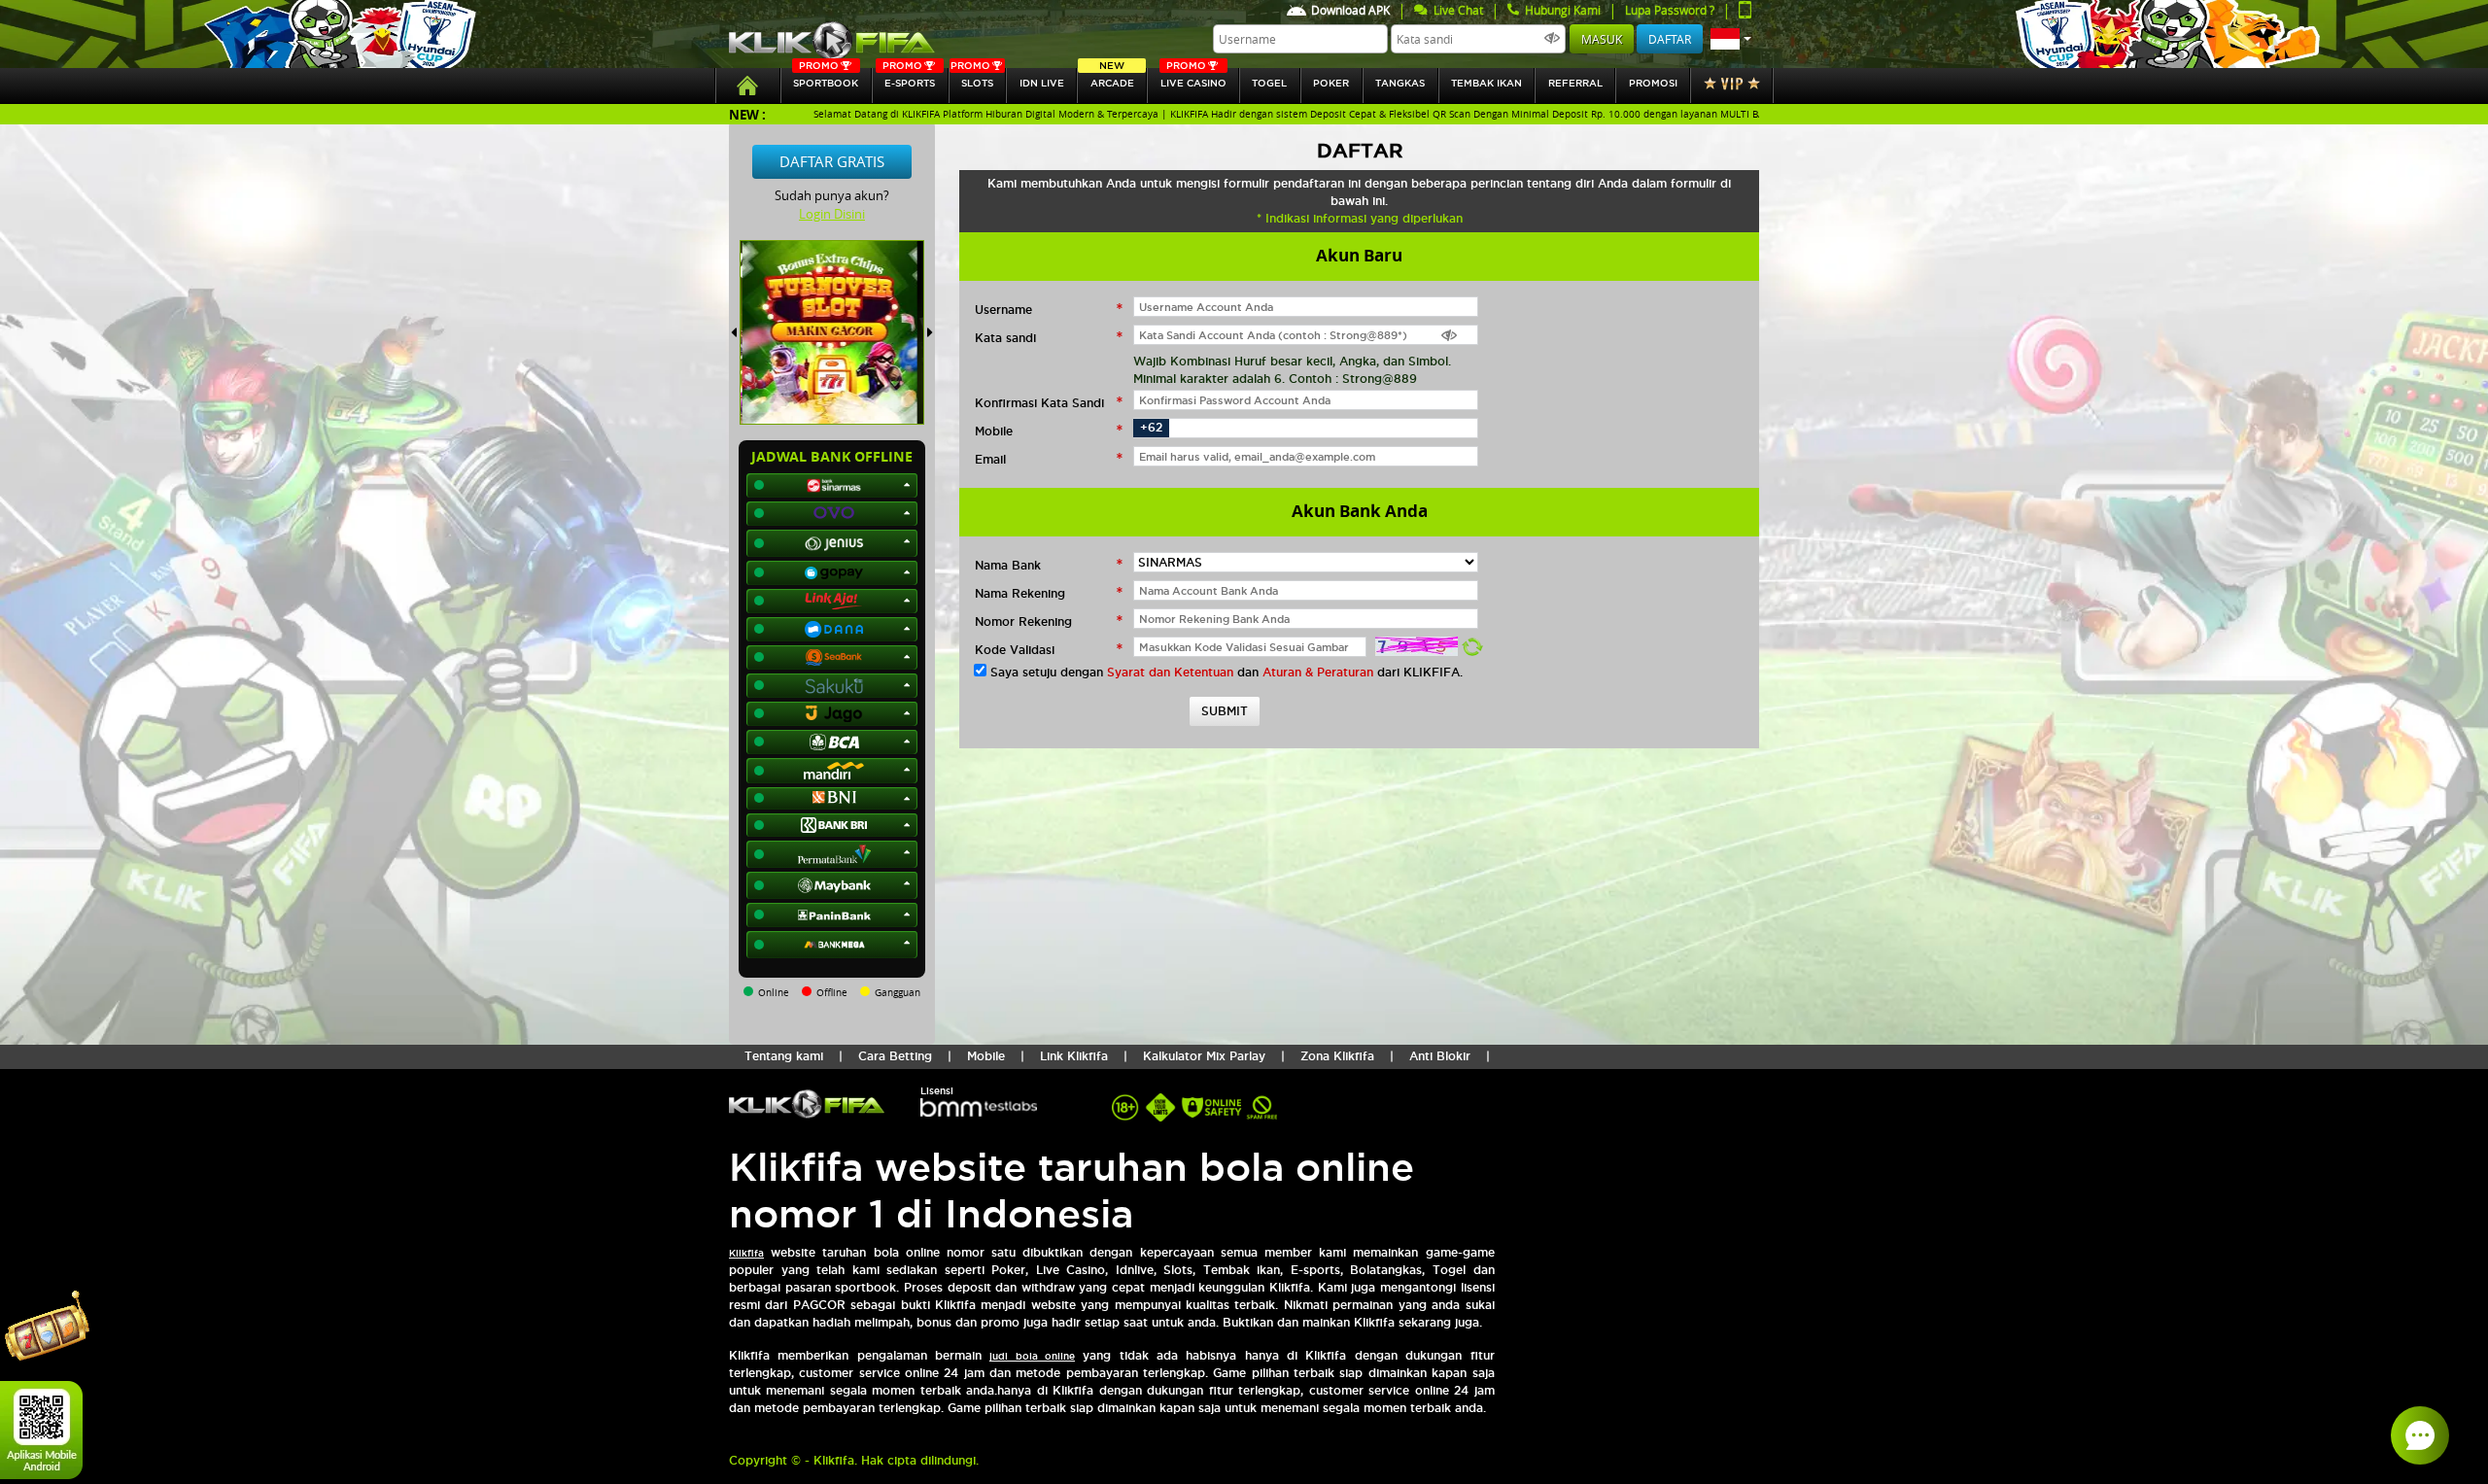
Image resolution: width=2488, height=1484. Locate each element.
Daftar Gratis (832, 161)
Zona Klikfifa (1337, 1056)
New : (747, 114)
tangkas (1400, 83)
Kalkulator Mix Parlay (1204, 1056)
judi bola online (1032, 1356)
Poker (1331, 83)
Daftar (1670, 39)
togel (1269, 83)
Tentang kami (784, 1056)
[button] (1731, 39)
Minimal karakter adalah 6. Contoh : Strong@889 (1275, 379)
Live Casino (1193, 78)
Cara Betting (895, 1056)
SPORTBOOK (826, 78)
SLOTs (972, 78)
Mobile (986, 1056)
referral (1575, 83)
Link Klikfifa (1074, 1056)
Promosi (1653, 83)
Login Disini (832, 214)
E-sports (909, 78)
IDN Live (1042, 83)
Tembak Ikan (1486, 83)
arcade (1112, 78)
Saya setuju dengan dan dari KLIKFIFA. (1227, 672)
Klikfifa (746, 1253)
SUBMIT (1225, 711)
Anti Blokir (1440, 1056)
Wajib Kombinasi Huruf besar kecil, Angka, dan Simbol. (1292, 361)
